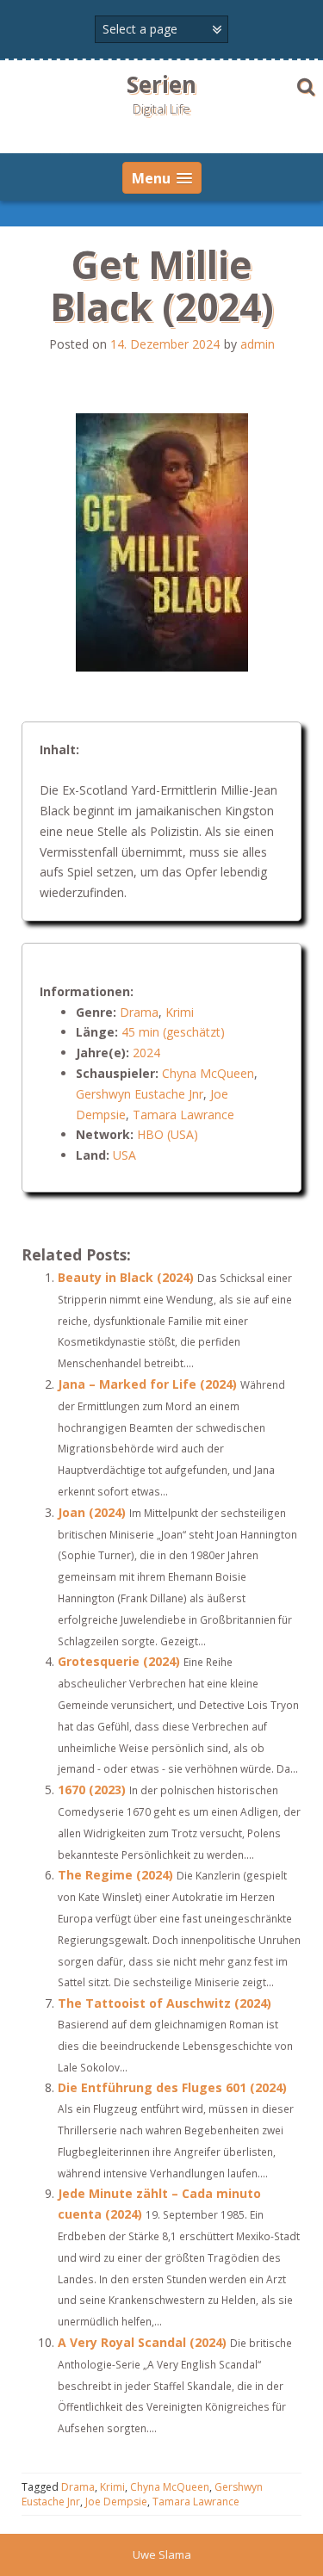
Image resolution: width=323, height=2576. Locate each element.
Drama (139, 1012)
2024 (146, 1053)
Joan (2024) (92, 1512)
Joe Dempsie (116, 2502)
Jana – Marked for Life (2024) (147, 1384)
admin (258, 344)
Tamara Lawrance (183, 1115)
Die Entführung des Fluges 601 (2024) (172, 2087)
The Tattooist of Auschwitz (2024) (165, 2003)
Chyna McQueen (208, 1073)
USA (124, 1155)
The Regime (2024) (115, 1875)
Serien (161, 84)
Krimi (180, 1012)
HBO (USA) (168, 1134)
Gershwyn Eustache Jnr (140, 1094)
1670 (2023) (92, 1790)
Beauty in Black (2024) (126, 1277)
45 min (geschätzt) (173, 1032)
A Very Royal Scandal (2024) (142, 2342)
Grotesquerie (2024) (119, 1661)
